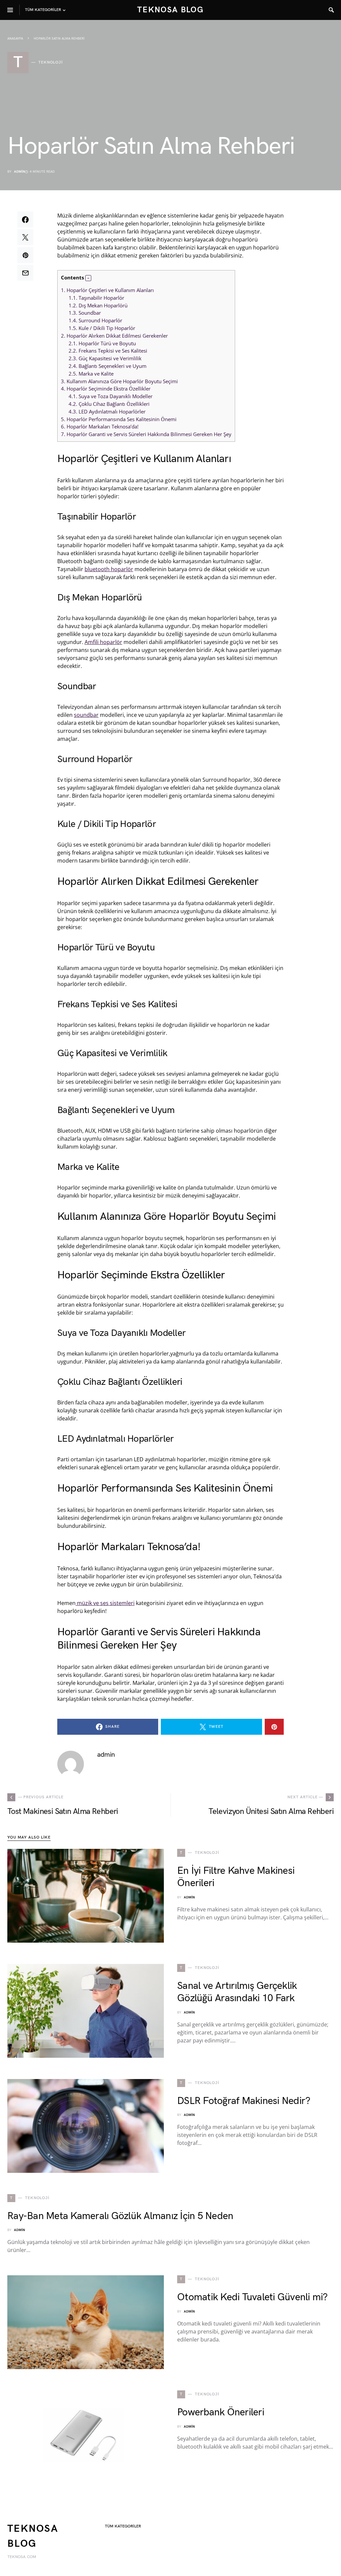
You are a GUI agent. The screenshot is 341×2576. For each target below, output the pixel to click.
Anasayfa (15, 39)
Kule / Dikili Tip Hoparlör (102, 328)
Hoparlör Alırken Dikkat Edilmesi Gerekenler (114, 336)
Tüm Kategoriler (123, 2526)
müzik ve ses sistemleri (105, 1603)
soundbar (86, 715)
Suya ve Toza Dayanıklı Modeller (111, 396)
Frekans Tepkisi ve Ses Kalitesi (108, 351)
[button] (88, 278)
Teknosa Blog (170, 10)
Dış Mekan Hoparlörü (98, 305)
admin (19, 172)
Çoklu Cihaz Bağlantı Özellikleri (109, 404)
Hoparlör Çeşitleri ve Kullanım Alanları (107, 290)
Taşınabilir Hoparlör (96, 298)
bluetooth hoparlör (109, 569)
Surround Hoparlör (95, 320)
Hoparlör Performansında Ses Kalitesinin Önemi (119, 419)
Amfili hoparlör (103, 642)
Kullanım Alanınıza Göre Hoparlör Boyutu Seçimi (119, 381)
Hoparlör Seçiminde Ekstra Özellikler (106, 389)
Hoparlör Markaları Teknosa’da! (100, 426)
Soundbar (85, 313)
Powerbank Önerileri (221, 2412)
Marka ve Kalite (91, 374)
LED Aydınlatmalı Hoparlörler (107, 411)
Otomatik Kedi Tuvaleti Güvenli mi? (252, 2297)
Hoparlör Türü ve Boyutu (102, 343)
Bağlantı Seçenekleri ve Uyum (108, 366)
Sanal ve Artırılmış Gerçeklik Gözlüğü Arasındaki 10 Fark (237, 1992)
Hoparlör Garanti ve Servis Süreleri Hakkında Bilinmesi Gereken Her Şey (146, 434)
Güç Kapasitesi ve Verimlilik (105, 358)
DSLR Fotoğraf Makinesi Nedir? (244, 2101)
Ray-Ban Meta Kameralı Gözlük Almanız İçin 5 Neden (120, 2216)
